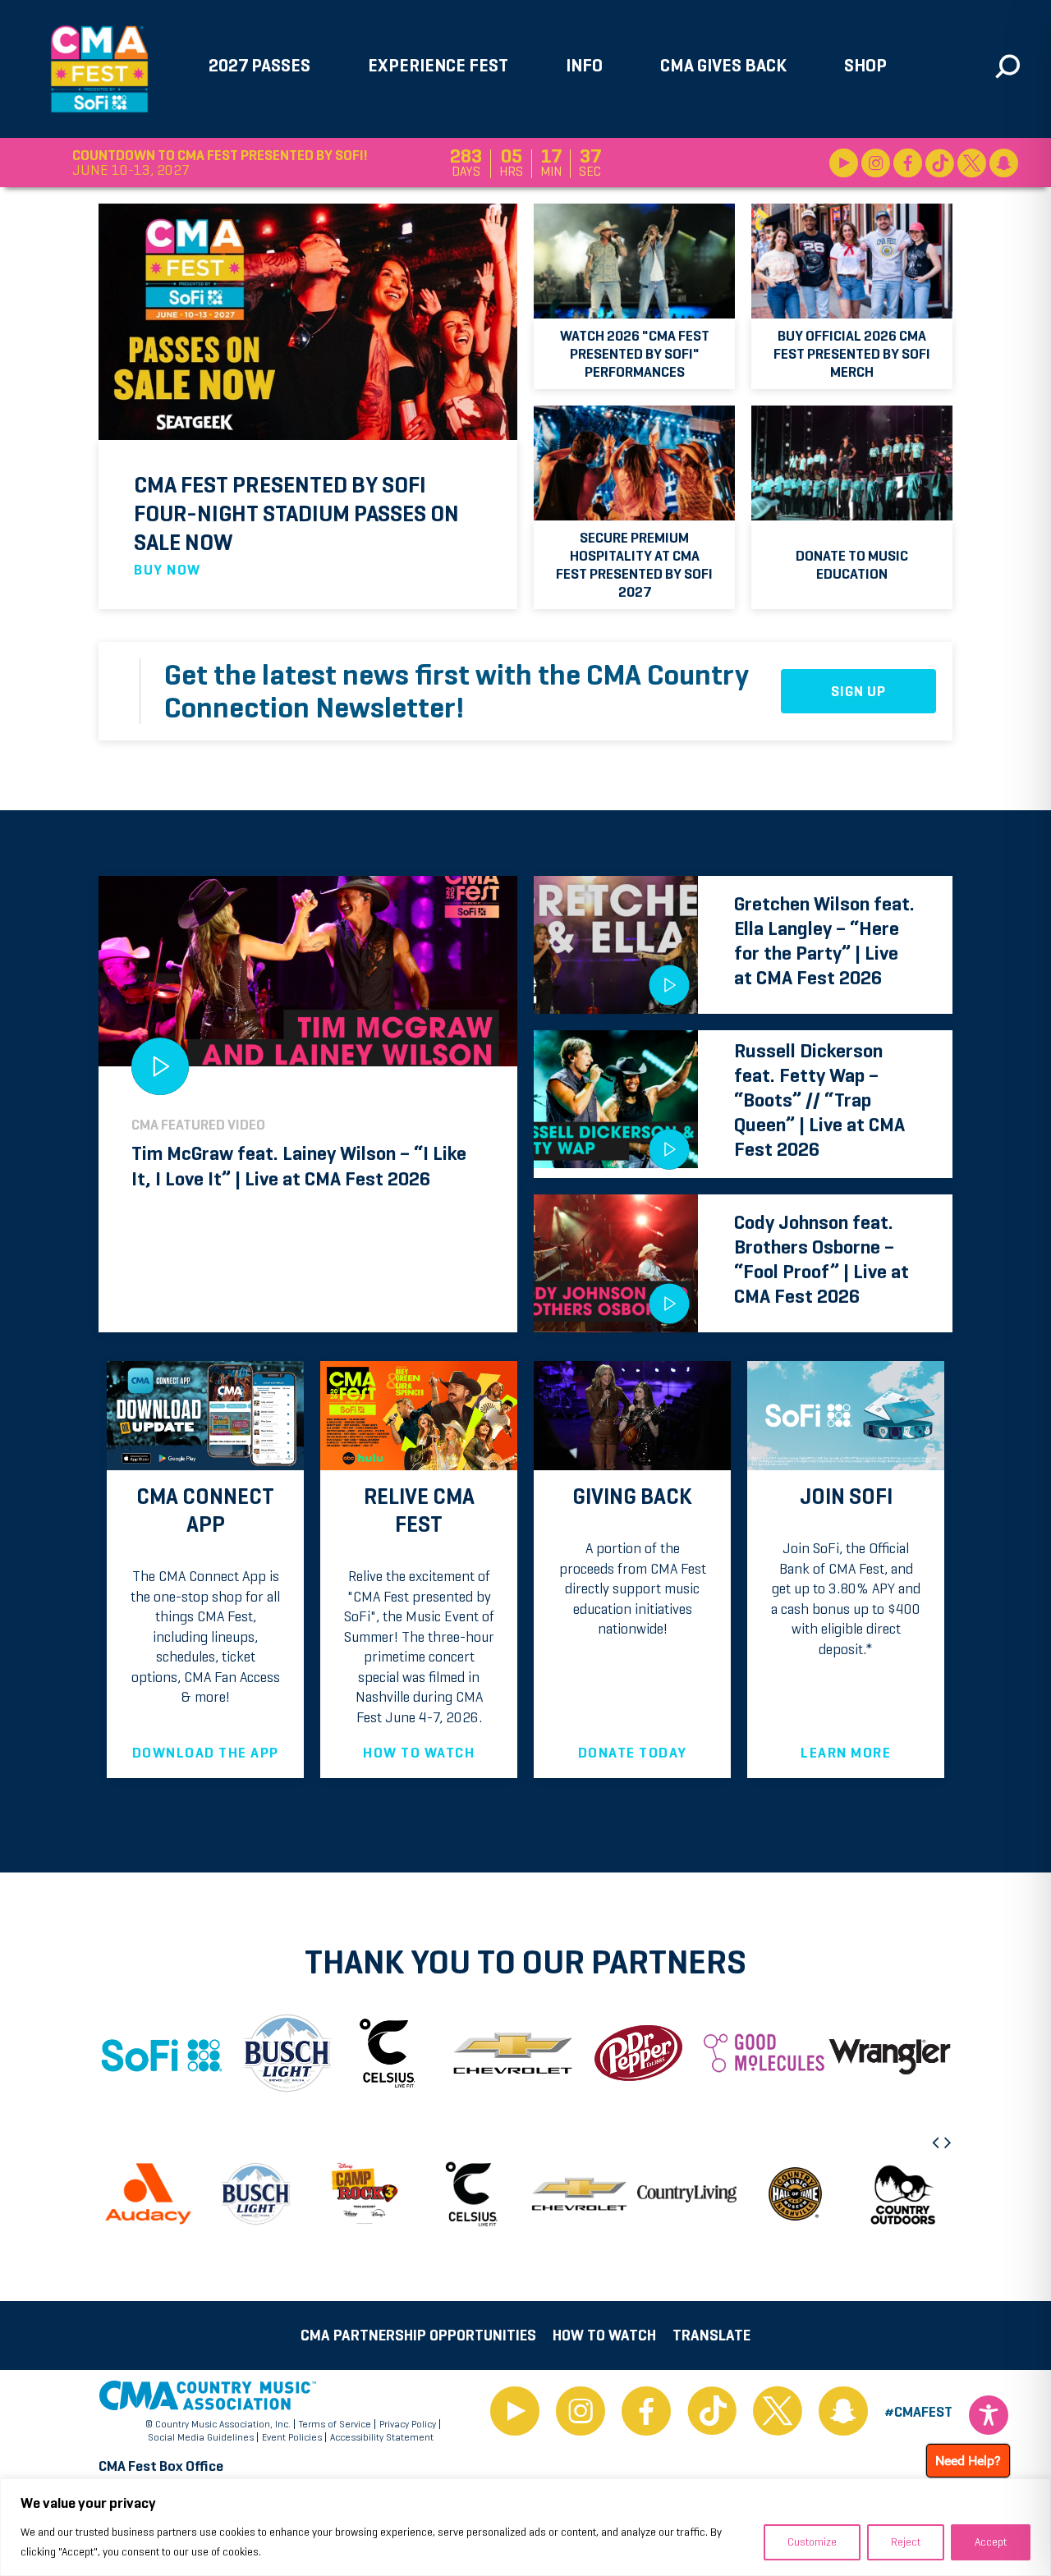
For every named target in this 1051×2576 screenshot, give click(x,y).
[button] (936, 2143)
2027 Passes (259, 65)
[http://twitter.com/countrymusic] (778, 2412)
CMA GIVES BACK (723, 65)
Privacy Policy (408, 2424)
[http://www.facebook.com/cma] (646, 2412)
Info (584, 65)
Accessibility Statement (382, 2437)
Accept (991, 2542)
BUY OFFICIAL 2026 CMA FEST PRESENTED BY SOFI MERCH (852, 354)
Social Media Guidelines (201, 2437)
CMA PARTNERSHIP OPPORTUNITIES (418, 2335)
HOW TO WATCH (419, 1753)
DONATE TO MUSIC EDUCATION (852, 565)
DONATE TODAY (633, 1753)
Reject (906, 2542)
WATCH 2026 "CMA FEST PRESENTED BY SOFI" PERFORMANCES (635, 354)
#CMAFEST (918, 2412)
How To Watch (604, 2335)
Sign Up (858, 691)
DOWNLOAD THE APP (206, 1753)
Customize (812, 2542)
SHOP (865, 65)
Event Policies (292, 2437)
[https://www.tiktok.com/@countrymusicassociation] (712, 2412)
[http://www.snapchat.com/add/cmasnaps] (843, 2412)
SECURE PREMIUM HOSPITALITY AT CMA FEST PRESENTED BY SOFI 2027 (634, 565)
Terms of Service (335, 2424)
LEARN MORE (846, 1753)
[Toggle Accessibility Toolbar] (989, 2415)
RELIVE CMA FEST (419, 1510)
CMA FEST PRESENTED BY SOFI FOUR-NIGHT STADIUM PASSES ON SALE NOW (296, 513)
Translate (711, 2335)
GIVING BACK (632, 1497)
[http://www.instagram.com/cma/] (581, 2412)
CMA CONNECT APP (205, 1510)
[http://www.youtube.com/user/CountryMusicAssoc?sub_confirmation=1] (515, 2412)
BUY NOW (168, 570)
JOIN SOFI (846, 1497)
